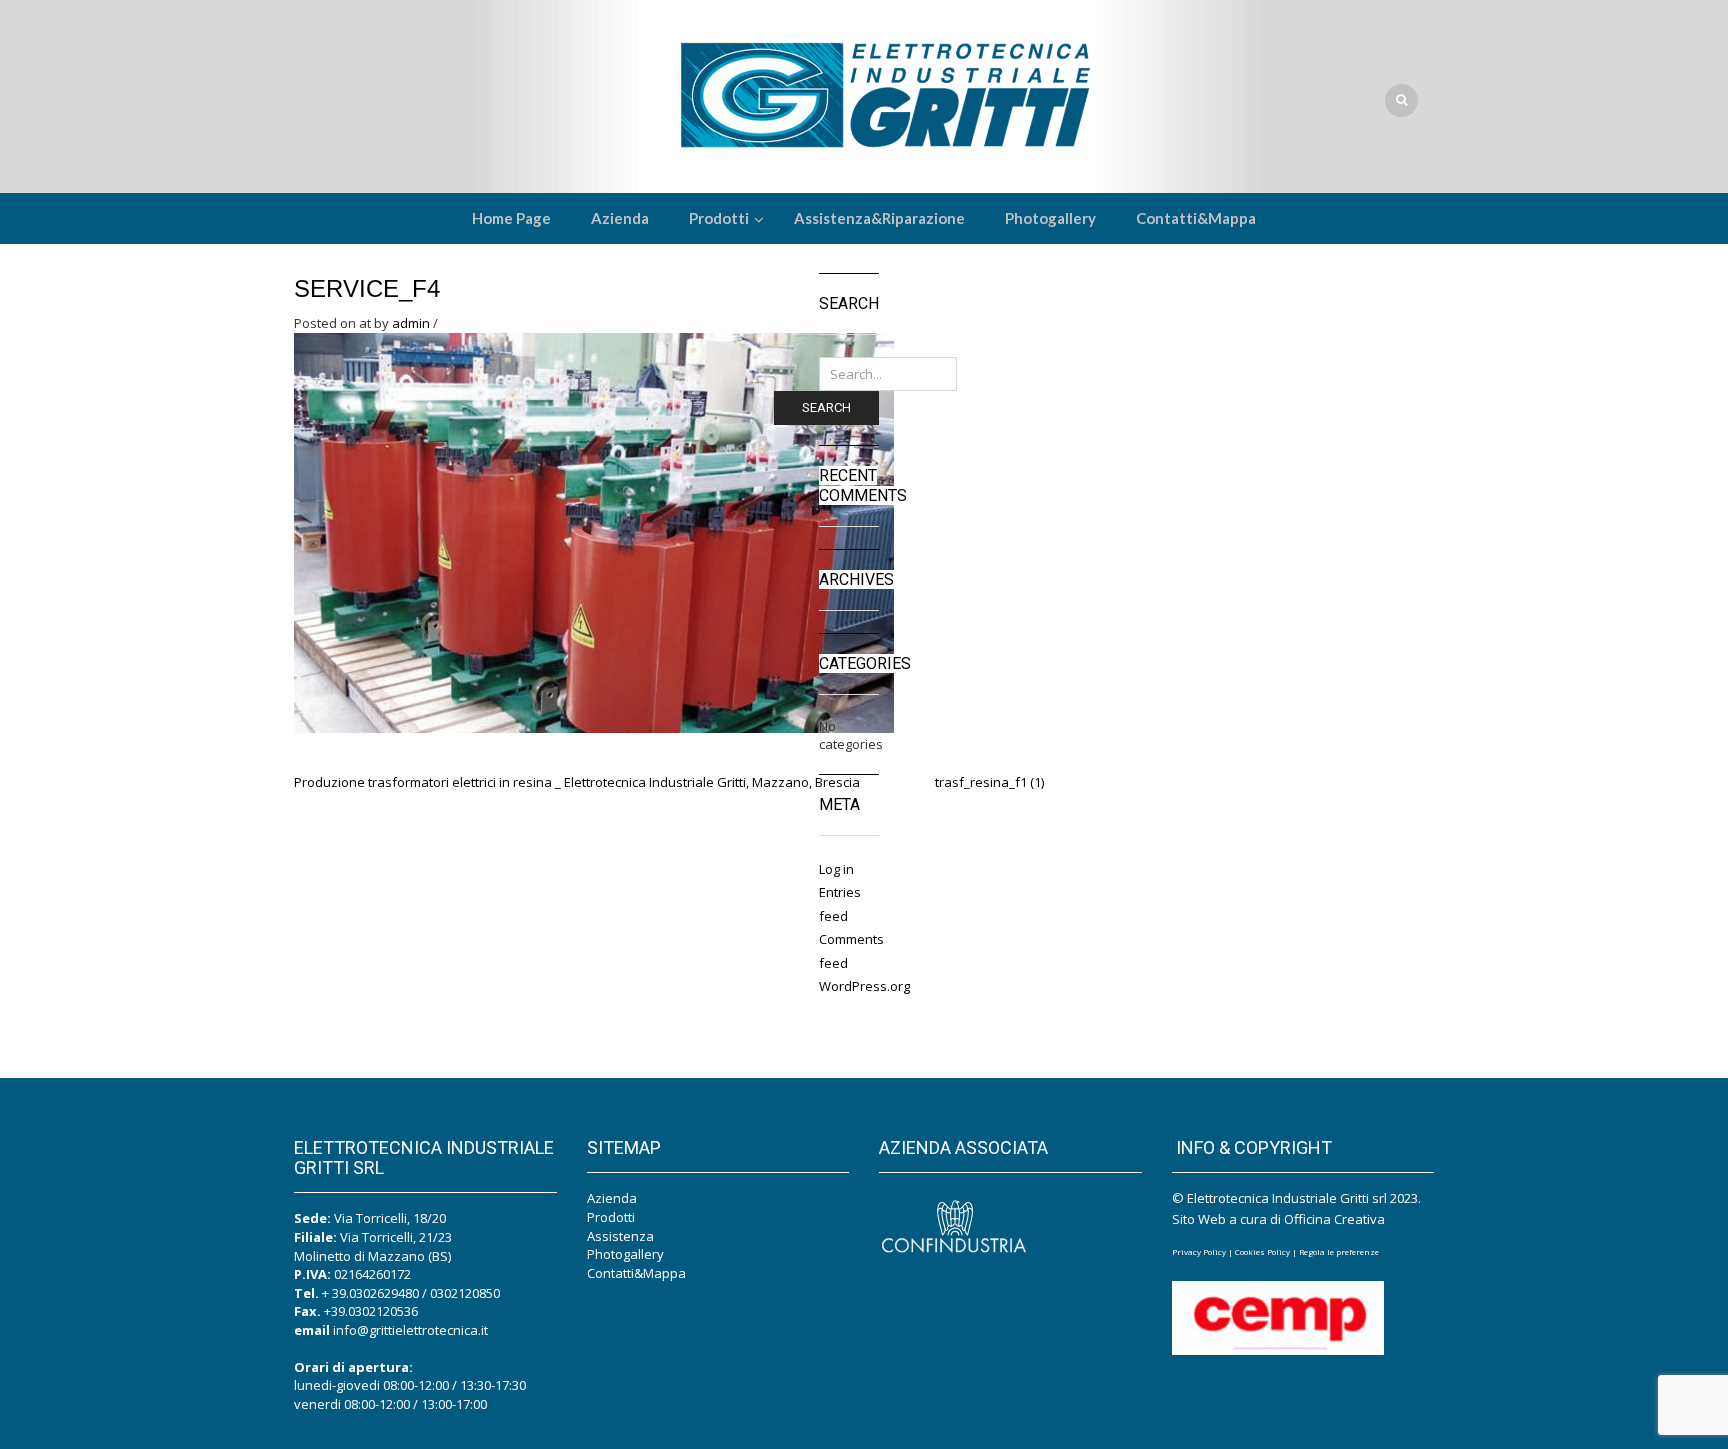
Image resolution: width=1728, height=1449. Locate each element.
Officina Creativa (1334, 1219)
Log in (836, 869)
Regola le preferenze (1339, 1251)
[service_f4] (594, 531)
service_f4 (367, 288)
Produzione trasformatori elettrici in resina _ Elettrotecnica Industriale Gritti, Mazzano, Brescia (577, 782)
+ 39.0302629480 (370, 1293)
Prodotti (611, 1217)
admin (411, 323)
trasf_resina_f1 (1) (989, 782)
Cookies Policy (1262, 1251)
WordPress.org (864, 986)
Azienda (612, 1198)
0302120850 (465, 1293)
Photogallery (625, 1254)
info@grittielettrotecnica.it (410, 1330)
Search (826, 407)
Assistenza (620, 1236)
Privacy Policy (1199, 1251)
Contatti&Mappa (636, 1273)
